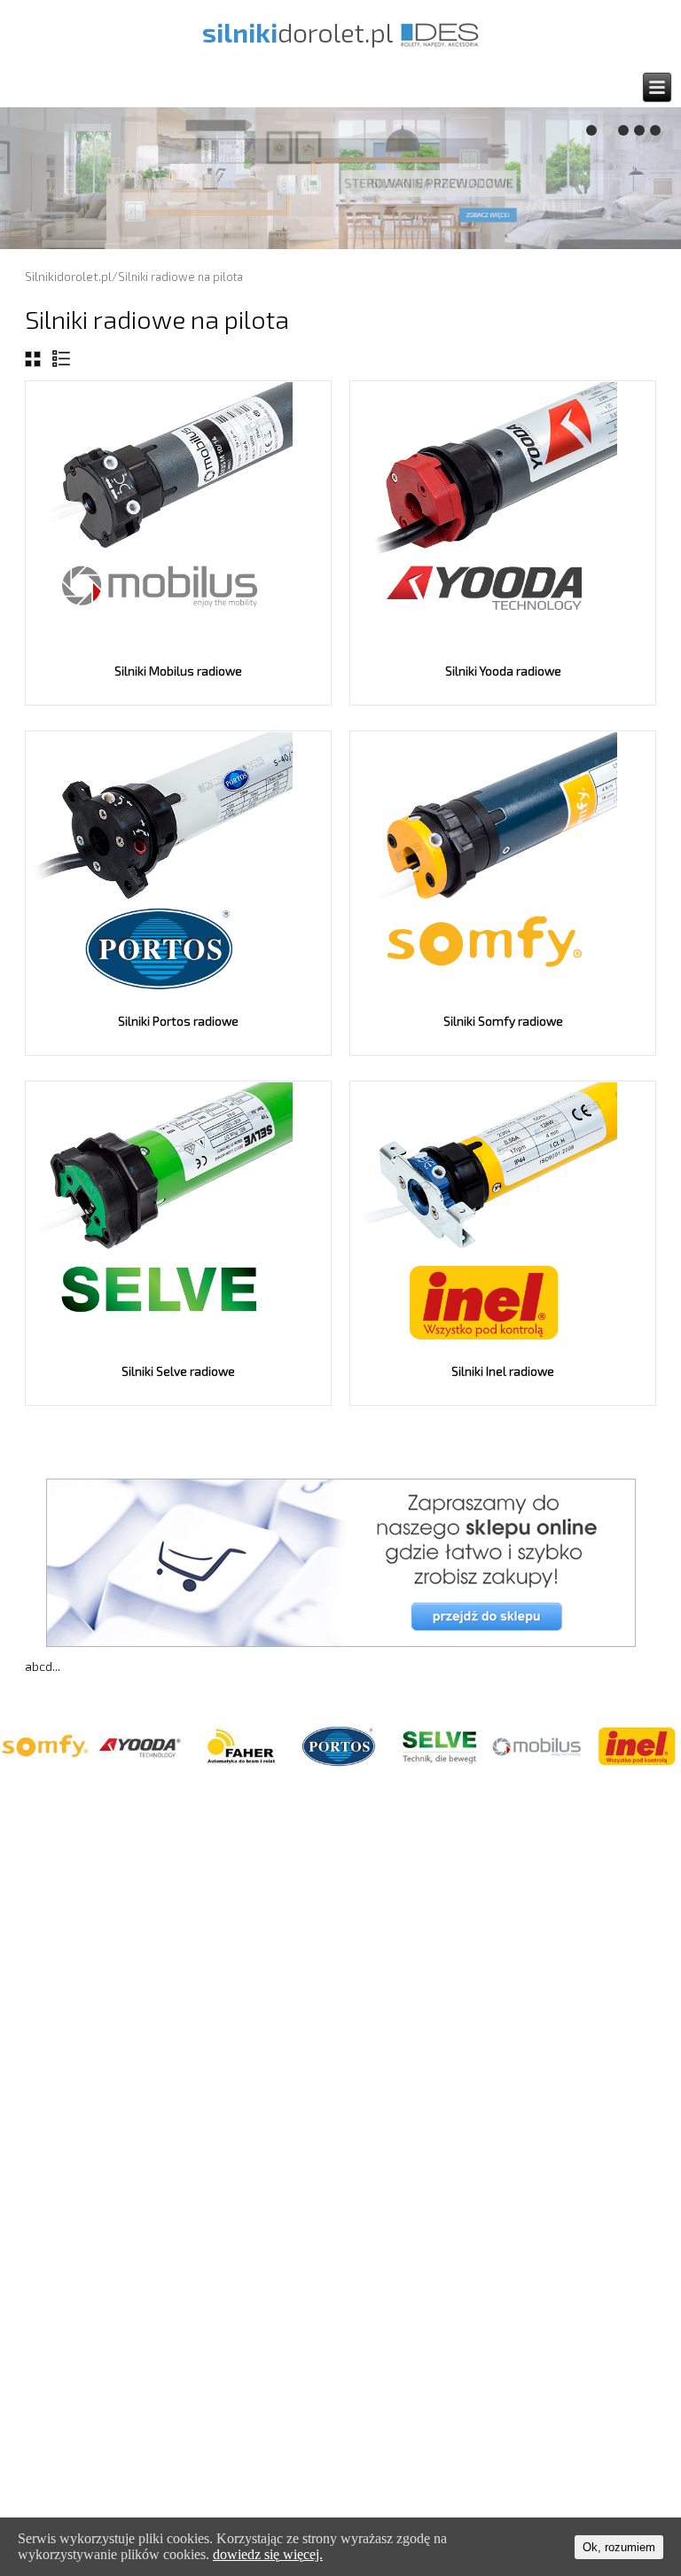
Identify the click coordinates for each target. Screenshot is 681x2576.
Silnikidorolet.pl (68, 276)
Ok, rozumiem (619, 2547)
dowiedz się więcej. (268, 2554)
